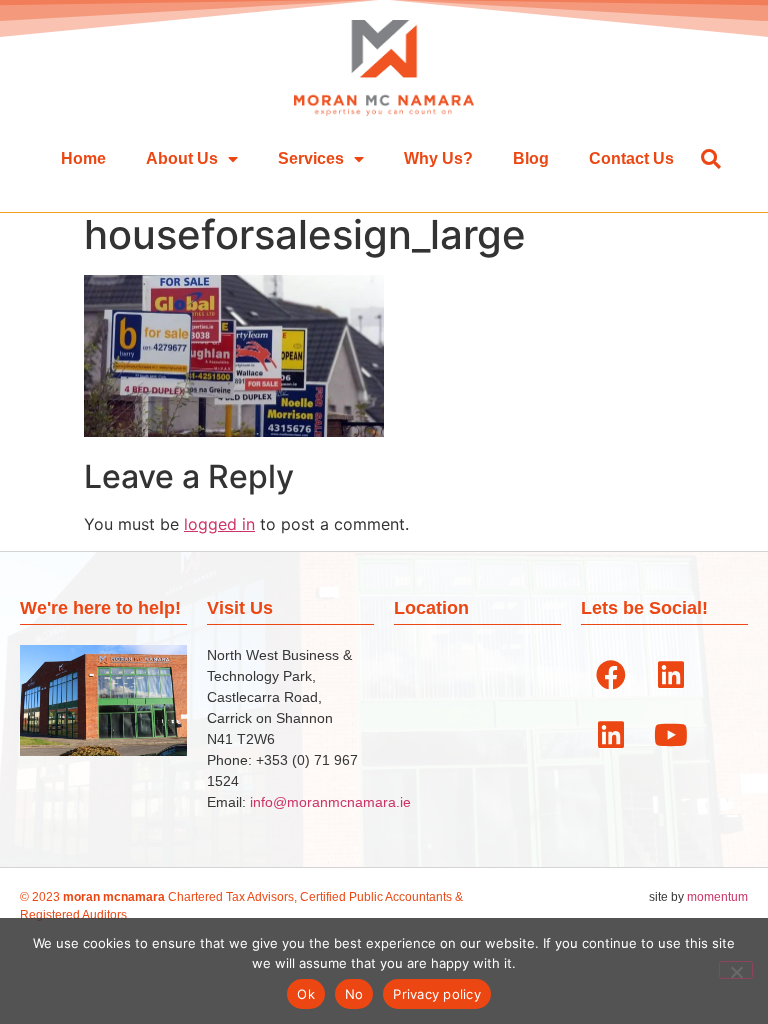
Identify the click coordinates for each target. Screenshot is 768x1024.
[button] (710, 158)
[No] (736, 970)
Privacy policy (437, 994)
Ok (306, 994)
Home (83, 158)
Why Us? (438, 158)
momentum (717, 897)
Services (311, 158)
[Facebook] (611, 675)
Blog (531, 158)
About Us (182, 158)
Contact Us (631, 158)
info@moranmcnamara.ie (330, 802)
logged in (219, 524)
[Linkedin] (671, 675)
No (354, 994)
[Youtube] (671, 735)
